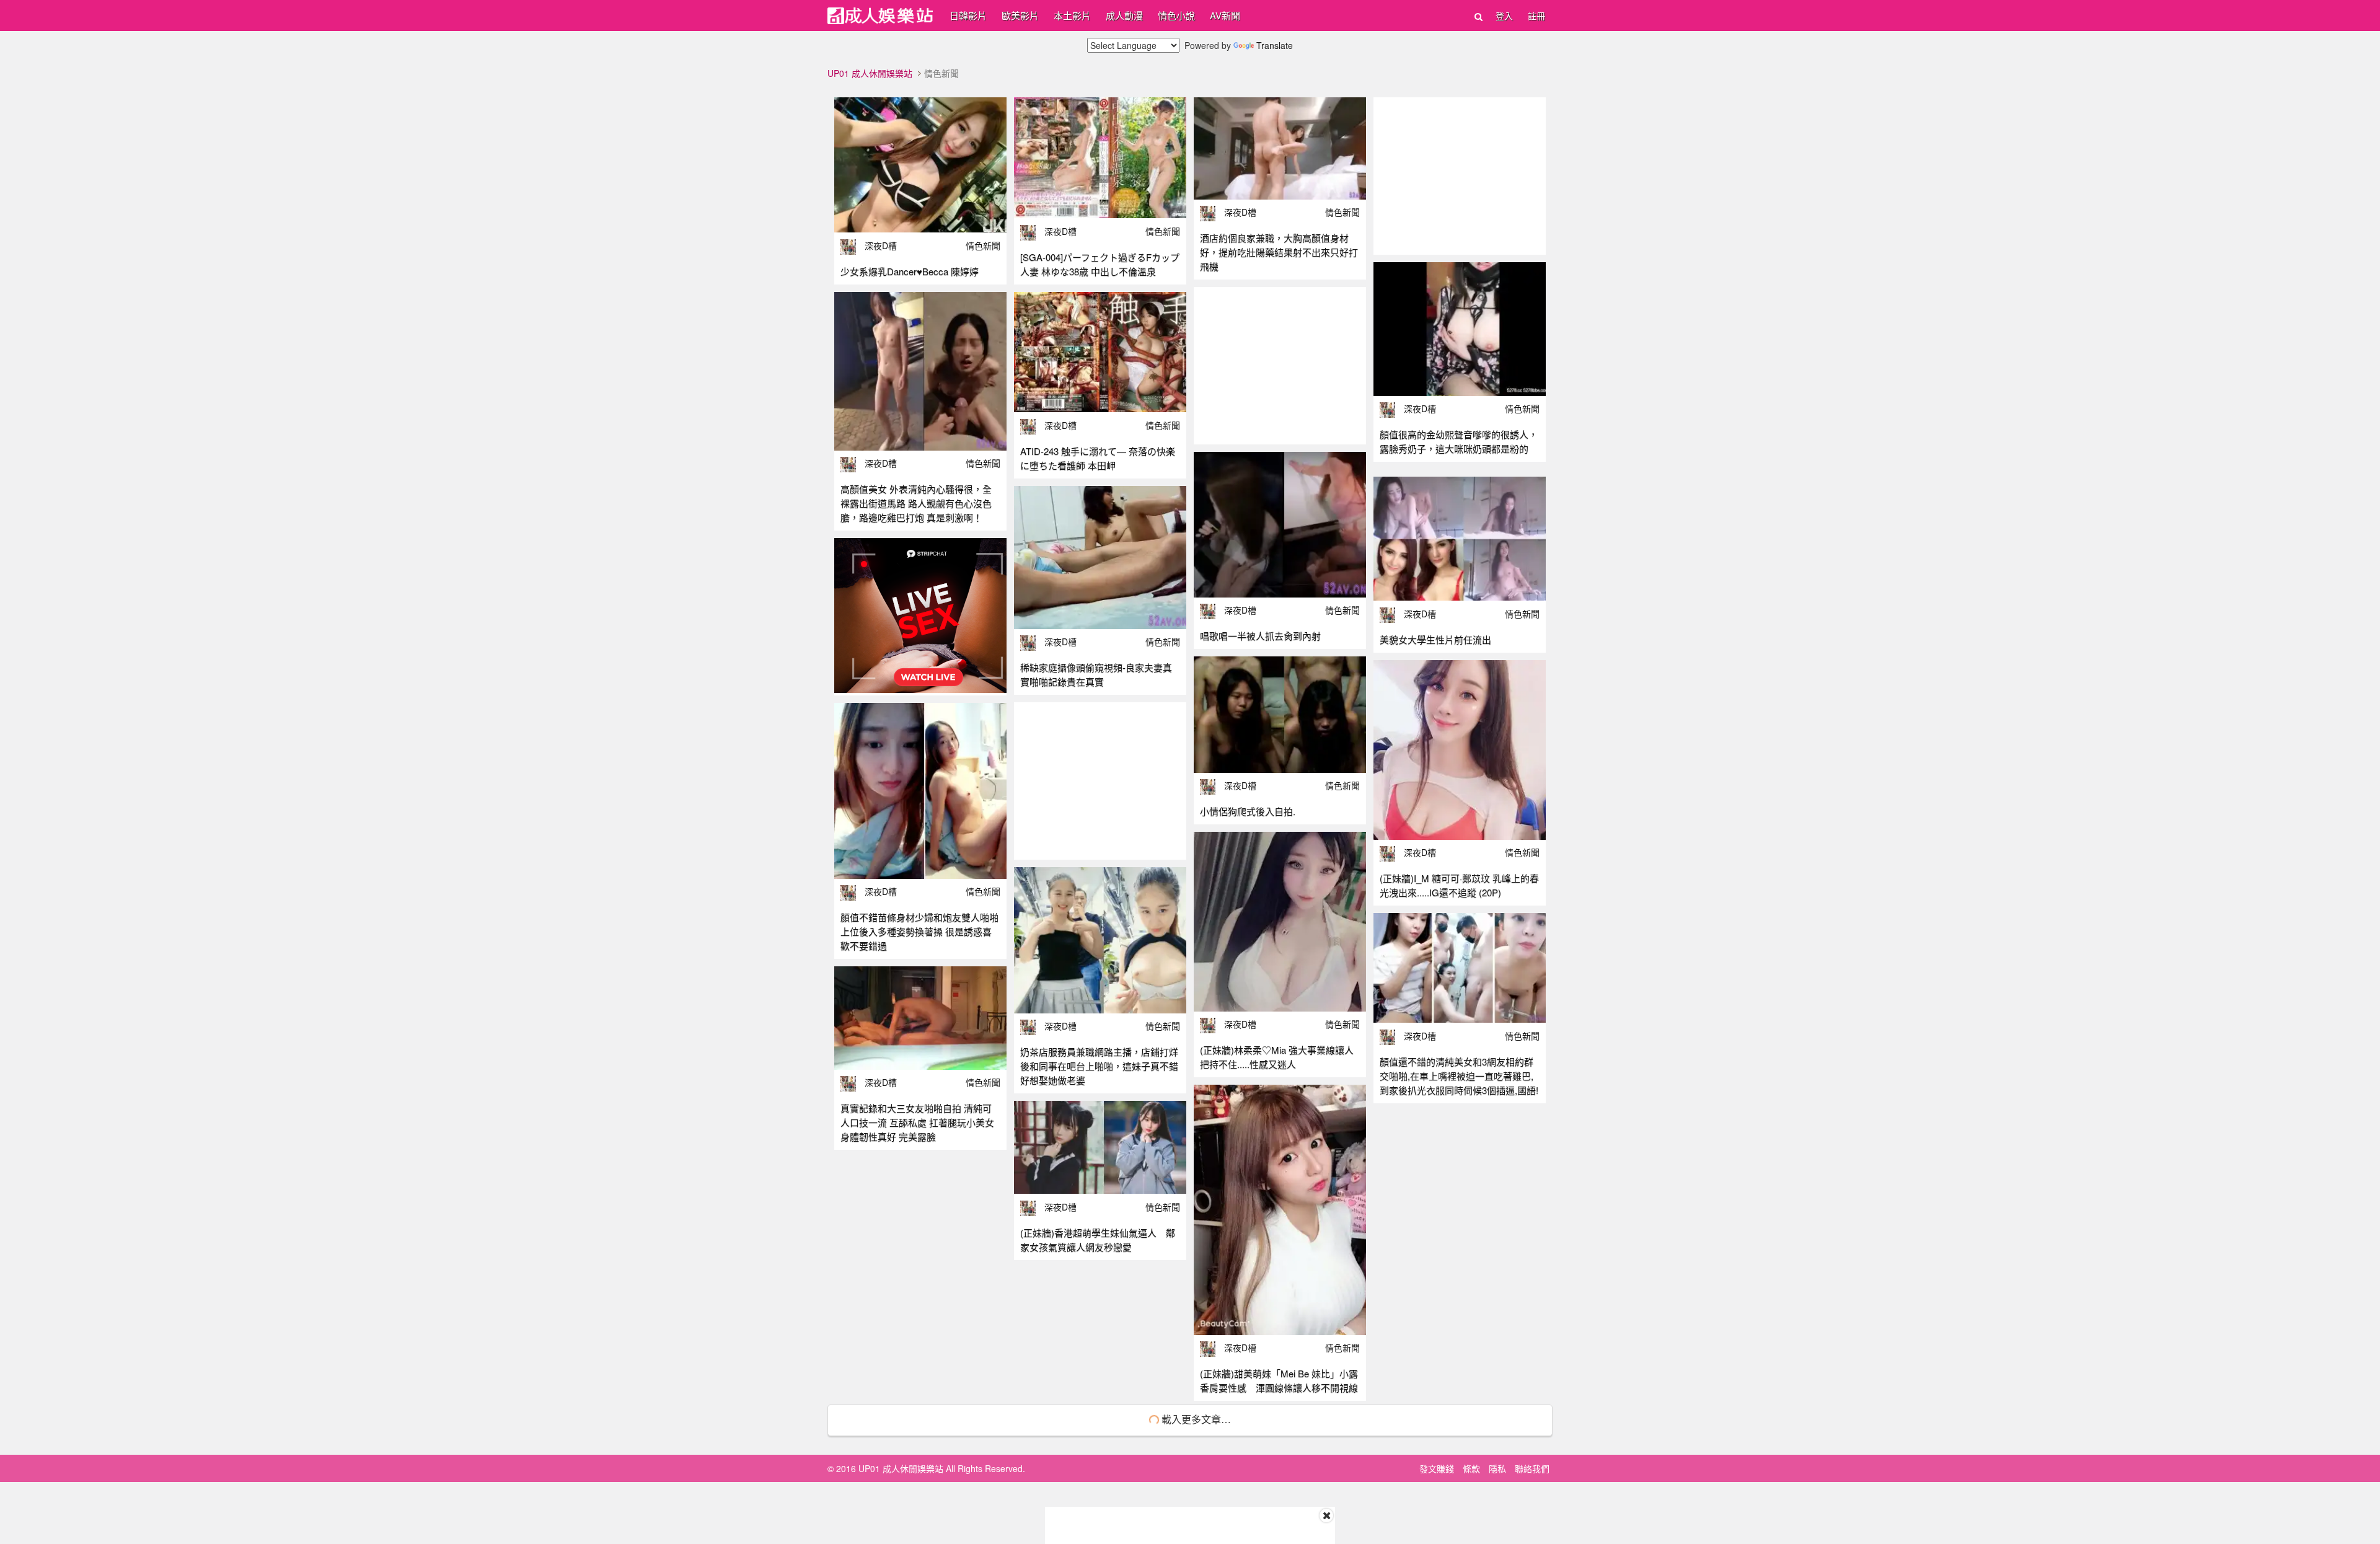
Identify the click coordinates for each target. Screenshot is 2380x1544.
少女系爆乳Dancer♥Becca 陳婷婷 (910, 271)
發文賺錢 (1437, 1468)
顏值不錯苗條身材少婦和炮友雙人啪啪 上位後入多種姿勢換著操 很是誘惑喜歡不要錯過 (919, 931)
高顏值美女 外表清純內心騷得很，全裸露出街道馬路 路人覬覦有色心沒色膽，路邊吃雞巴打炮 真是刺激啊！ (916, 503)
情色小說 (1176, 15)
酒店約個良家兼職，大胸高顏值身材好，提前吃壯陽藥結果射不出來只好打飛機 (1279, 252)
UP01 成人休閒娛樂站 (870, 73)
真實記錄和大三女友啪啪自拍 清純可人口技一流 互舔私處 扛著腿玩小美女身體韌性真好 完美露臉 (917, 1122)
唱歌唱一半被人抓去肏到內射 (1260, 636)
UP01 (880, 16)
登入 (1504, 15)
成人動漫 (1124, 15)
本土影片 (1072, 15)
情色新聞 (983, 245)
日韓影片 (968, 15)
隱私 (1497, 1468)
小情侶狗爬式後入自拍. (1248, 811)
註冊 (1536, 15)
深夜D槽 (881, 245)
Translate (1275, 45)
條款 (1471, 1468)
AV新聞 (1225, 15)
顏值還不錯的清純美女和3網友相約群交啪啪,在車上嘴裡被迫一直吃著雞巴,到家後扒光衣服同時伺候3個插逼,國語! (1459, 1076)
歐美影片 (1020, 15)
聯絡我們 (1532, 1468)
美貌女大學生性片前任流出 (1435, 639)
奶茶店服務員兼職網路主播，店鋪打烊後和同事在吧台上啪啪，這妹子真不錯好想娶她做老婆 (1099, 1066)
